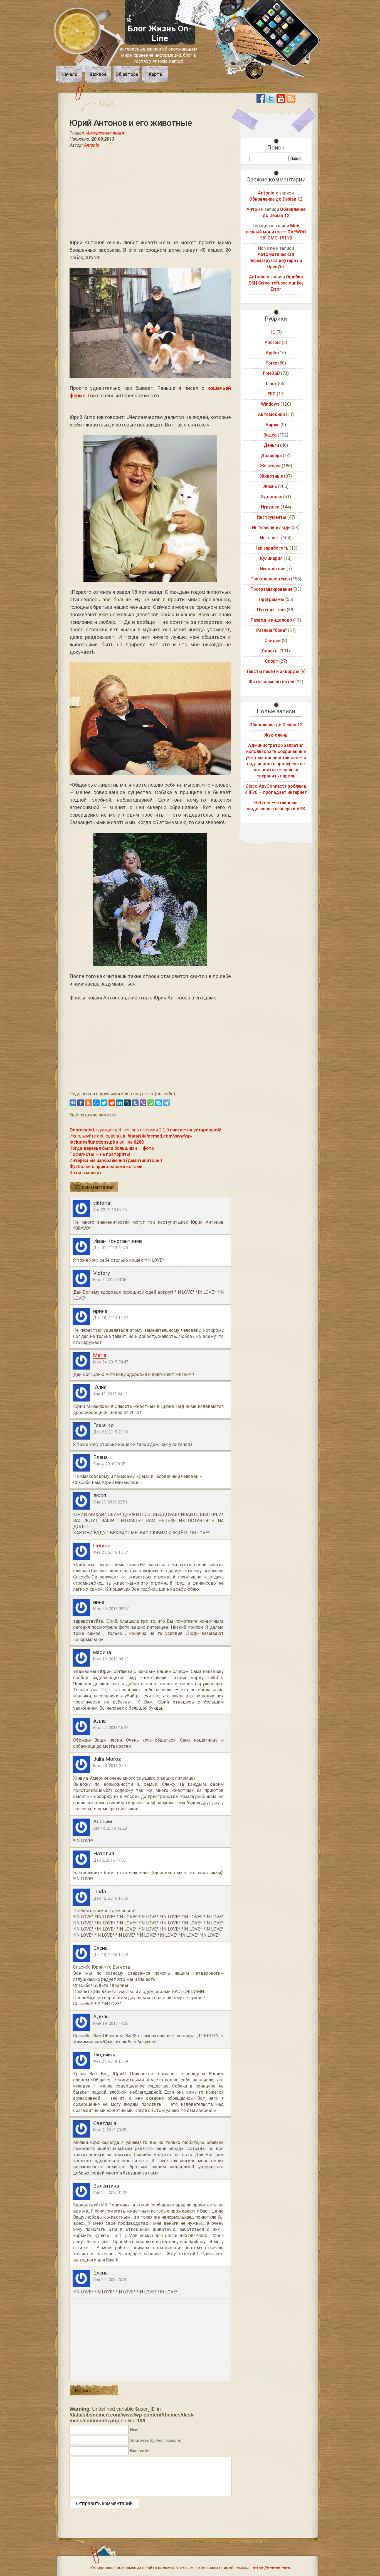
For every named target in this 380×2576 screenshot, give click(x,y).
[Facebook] (81, 1103)
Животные (272, 476)
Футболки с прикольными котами (106, 1167)
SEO (272, 394)
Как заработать (272, 548)
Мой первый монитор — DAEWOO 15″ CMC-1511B (276, 232)
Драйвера (271, 456)
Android (273, 342)
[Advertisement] (150, 193)
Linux (271, 384)
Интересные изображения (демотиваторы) (116, 1160)
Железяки (270, 466)
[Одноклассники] (88, 1103)
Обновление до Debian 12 (276, 199)
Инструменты (272, 517)
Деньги (271, 445)
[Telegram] (166, 1103)
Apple (271, 353)
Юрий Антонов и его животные (131, 123)
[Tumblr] (135, 1103)
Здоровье (272, 497)
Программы (272, 599)
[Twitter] (104, 1103)
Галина (102, 1546)
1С (273, 332)
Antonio (92, 145)
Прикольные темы (270, 579)
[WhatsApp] (151, 1103)
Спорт (272, 661)
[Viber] (143, 1103)
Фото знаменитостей (272, 682)
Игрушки (270, 507)
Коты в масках (86, 1173)
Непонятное (273, 569)
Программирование (271, 589)
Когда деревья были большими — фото (112, 1148)
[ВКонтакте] (73, 1103)
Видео (270, 435)
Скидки (273, 641)
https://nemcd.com (271, 2568)
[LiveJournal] (127, 1103)
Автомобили (271, 414)
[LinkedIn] (120, 1103)
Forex (271, 363)
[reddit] (112, 1103)
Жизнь (270, 486)
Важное (98, 74)
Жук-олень (276, 735)
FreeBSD (271, 373)
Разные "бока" (272, 630)
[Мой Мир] (96, 1103)
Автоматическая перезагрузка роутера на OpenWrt (276, 260)
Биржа (273, 425)
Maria (100, 1355)
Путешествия (271, 610)
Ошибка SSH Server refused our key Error (276, 283)
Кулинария (271, 558)
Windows (270, 404)
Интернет (270, 538)
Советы (270, 651)
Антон (253, 209)
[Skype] (159, 1103)
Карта (155, 74)
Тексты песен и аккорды (273, 671)
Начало (69, 74)
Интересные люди (105, 133)
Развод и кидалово (271, 620)
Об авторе (127, 74)
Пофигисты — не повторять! (100, 1154)
